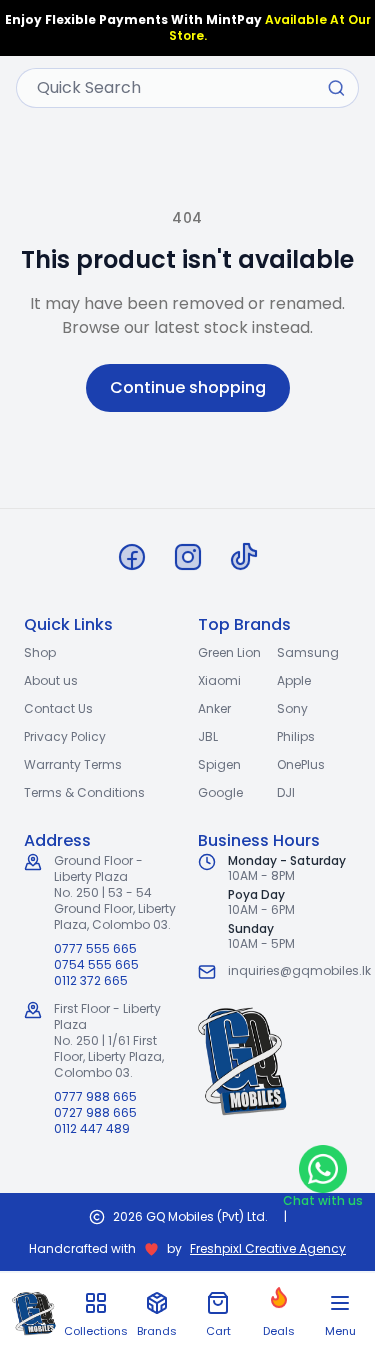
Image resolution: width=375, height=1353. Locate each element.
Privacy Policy (65, 736)
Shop (40, 652)
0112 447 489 (92, 1129)
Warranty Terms (73, 764)
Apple (294, 680)
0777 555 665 (95, 949)
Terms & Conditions (84, 792)
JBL (208, 736)
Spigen (219, 764)
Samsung (308, 652)
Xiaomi (219, 680)
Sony (292, 708)
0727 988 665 (95, 1113)
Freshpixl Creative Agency (268, 1249)
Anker (214, 708)
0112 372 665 (91, 981)
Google (220, 792)
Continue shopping (188, 387)
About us (51, 680)
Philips (296, 736)
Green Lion (229, 652)
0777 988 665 (95, 1097)
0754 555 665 (96, 965)
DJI (286, 792)
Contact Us (58, 708)
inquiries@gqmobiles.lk (299, 970)
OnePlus (301, 764)
